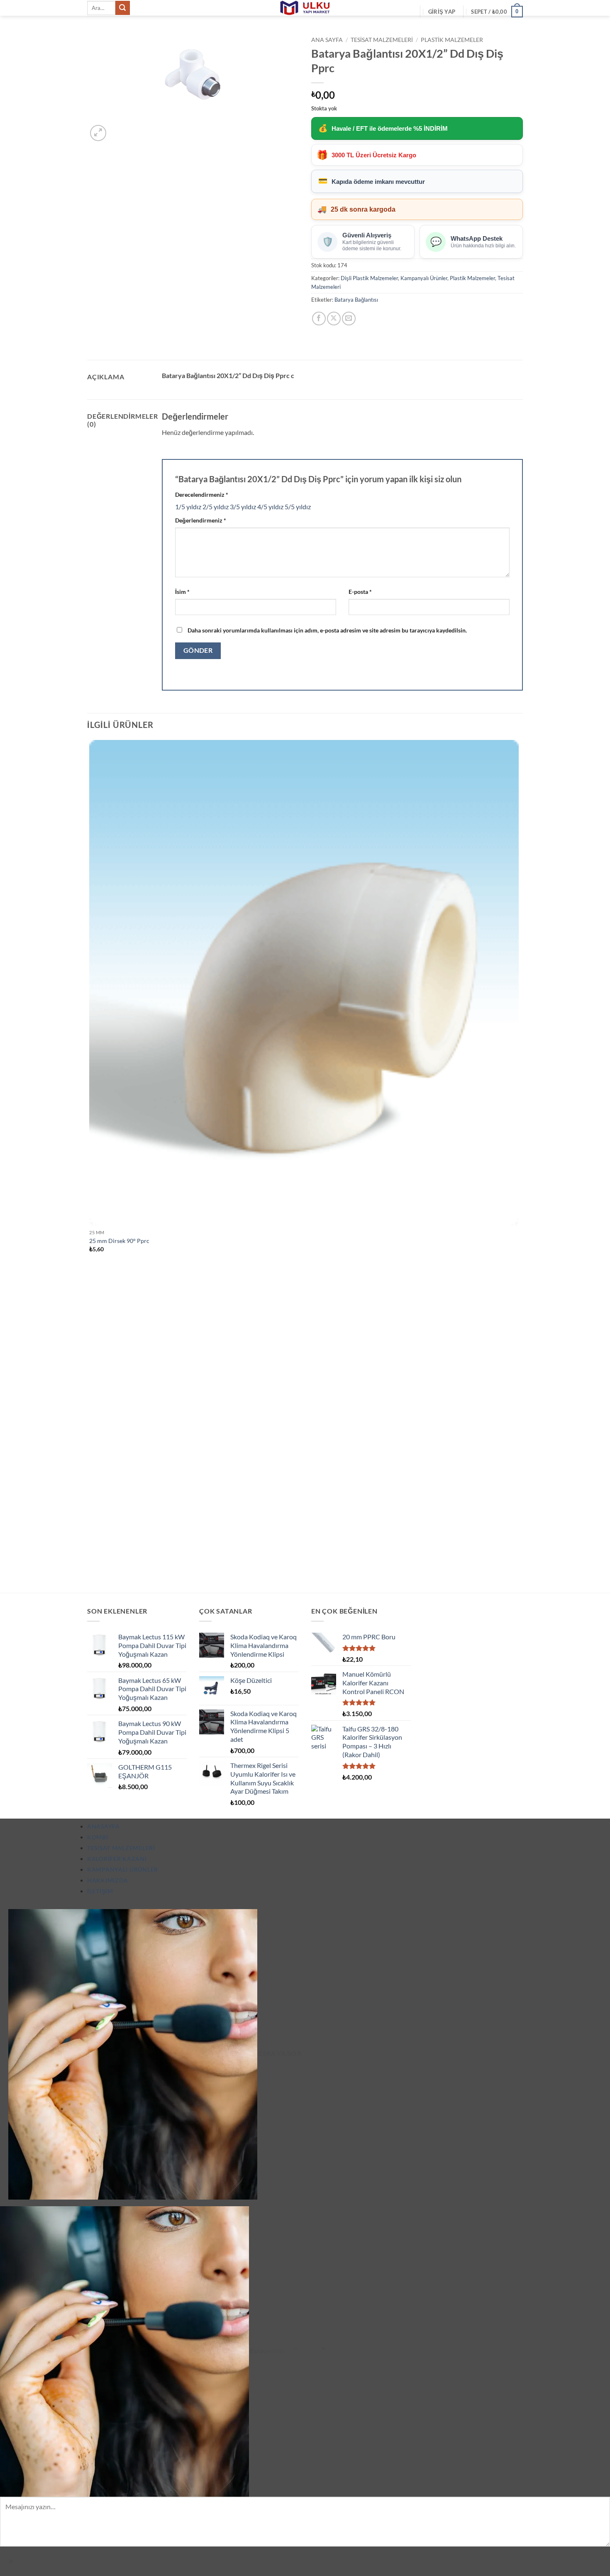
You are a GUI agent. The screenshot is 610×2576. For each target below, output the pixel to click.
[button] (442, 12)
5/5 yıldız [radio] (298, 507)
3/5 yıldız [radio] (243, 507)
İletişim (100, 1891)
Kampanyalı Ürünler (424, 278)
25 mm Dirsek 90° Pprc (119, 1241)
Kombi (98, 1837)
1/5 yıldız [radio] (188, 507)
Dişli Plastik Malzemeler (369, 278)
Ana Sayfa (327, 40)
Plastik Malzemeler (452, 40)
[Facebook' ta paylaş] (319, 319)
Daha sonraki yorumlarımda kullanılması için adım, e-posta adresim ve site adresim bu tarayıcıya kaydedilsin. (327, 630)
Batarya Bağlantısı (356, 300)
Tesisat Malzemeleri (382, 40)
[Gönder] (122, 8)
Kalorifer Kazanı (117, 1859)
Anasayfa (104, 1826)
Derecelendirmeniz (202, 494)
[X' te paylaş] (334, 319)
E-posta (360, 592)
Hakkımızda (108, 1880)
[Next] (118, 128)
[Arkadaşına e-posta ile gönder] (349, 319)
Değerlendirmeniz (201, 520)
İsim (182, 592)
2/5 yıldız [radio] (216, 507)
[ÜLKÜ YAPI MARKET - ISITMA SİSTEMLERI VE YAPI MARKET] (305, 8)
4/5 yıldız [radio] (270, 507)
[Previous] (91, 1578)
